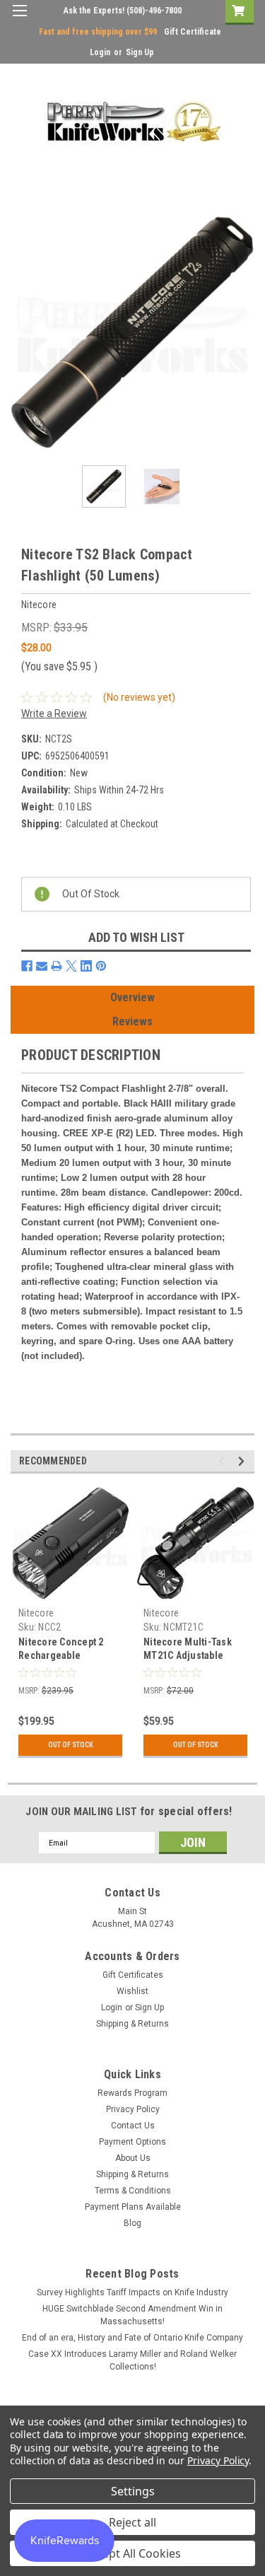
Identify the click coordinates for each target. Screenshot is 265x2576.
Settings (133, 2491)
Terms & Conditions (133, 2191)
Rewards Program (132, 2093)
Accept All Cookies (132, 2553)
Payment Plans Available (133, 2207)
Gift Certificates (133, 1975)
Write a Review (54, 713)
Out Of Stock (71, 1745)
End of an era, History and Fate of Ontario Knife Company (132, 2338)
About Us (133, 2158)
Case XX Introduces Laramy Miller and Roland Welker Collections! (132, 2360)
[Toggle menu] (19, 19)
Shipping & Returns (132, 2024)
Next (244, 332)
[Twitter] (71, 966)
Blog (132, 2223)
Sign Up (140, 52)
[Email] (42, 966)
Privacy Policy (133, 2109)
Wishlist (132, 1991)
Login (100, 52)
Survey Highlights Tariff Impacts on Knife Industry (132, 2292)
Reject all (132, 2522)
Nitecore (36, 1613)
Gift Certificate (193, 32)
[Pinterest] (101, 966)
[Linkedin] (86, 966)
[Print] (57, 966)
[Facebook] (27, 966)
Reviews (132, 1021)
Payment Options (132, 2142)
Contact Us (133, 2126)
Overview (132, 997)
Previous (21, 332)
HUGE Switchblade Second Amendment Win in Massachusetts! (132, 2315)
